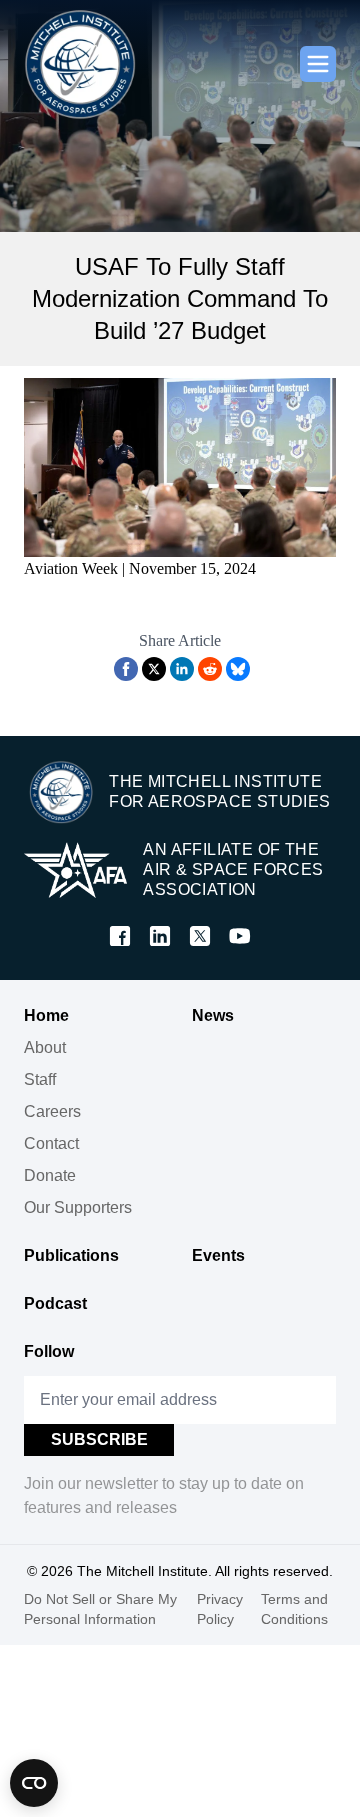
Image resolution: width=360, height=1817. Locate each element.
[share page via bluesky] (238, 669)
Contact (51, 1143)
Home (46, 1015)
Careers (52, 1111)
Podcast (55, 1303)
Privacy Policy (220, 1609)
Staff (40, 1079)
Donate (50, 1175)
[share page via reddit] (210, 669)
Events (218, 1255)
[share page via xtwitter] (154, 669)
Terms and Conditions (294, 1609)
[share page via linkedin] (182, 669)
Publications (71, 1255)
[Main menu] (318, 64)
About (45, 1047)
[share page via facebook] (126, 669)
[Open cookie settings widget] (34, 1783)
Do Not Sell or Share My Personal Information (100, 1609)
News (213, 1015)
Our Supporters (78, 1207)
